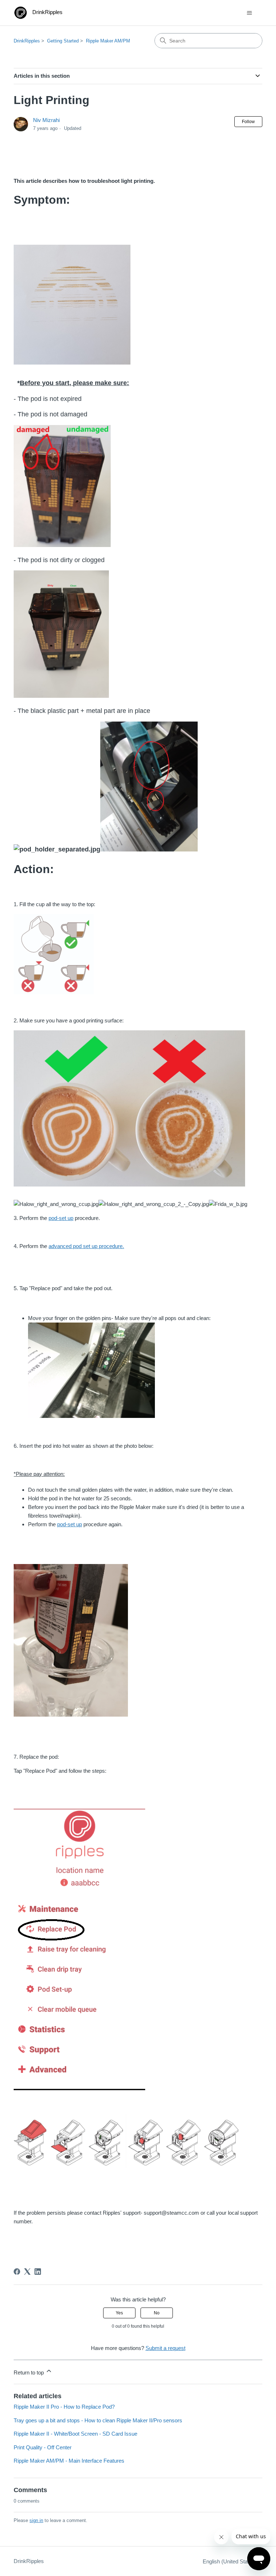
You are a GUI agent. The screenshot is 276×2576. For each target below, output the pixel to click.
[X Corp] (27, 2272)
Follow (248, 122)
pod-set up (61, 1218)
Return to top (29, 2372)
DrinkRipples (27, 41)
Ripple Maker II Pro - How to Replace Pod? (64, 2407)
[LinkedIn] (38, 2272)
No (157, 2313)
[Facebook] (17, 2272)
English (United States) (230, 2561)
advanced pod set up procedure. (86, 1246)
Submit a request (165, 2348)
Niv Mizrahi (46, 120)
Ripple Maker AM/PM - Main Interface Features (69, 2461)
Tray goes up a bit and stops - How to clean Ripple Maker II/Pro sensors (98, 2420)
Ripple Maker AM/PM (108, 41)
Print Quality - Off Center (43, 2447)
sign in (36, 2520)
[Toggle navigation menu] (250, 13)
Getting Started (63, 41)
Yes (119, 2313)
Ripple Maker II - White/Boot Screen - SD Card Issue (75, 2434)
